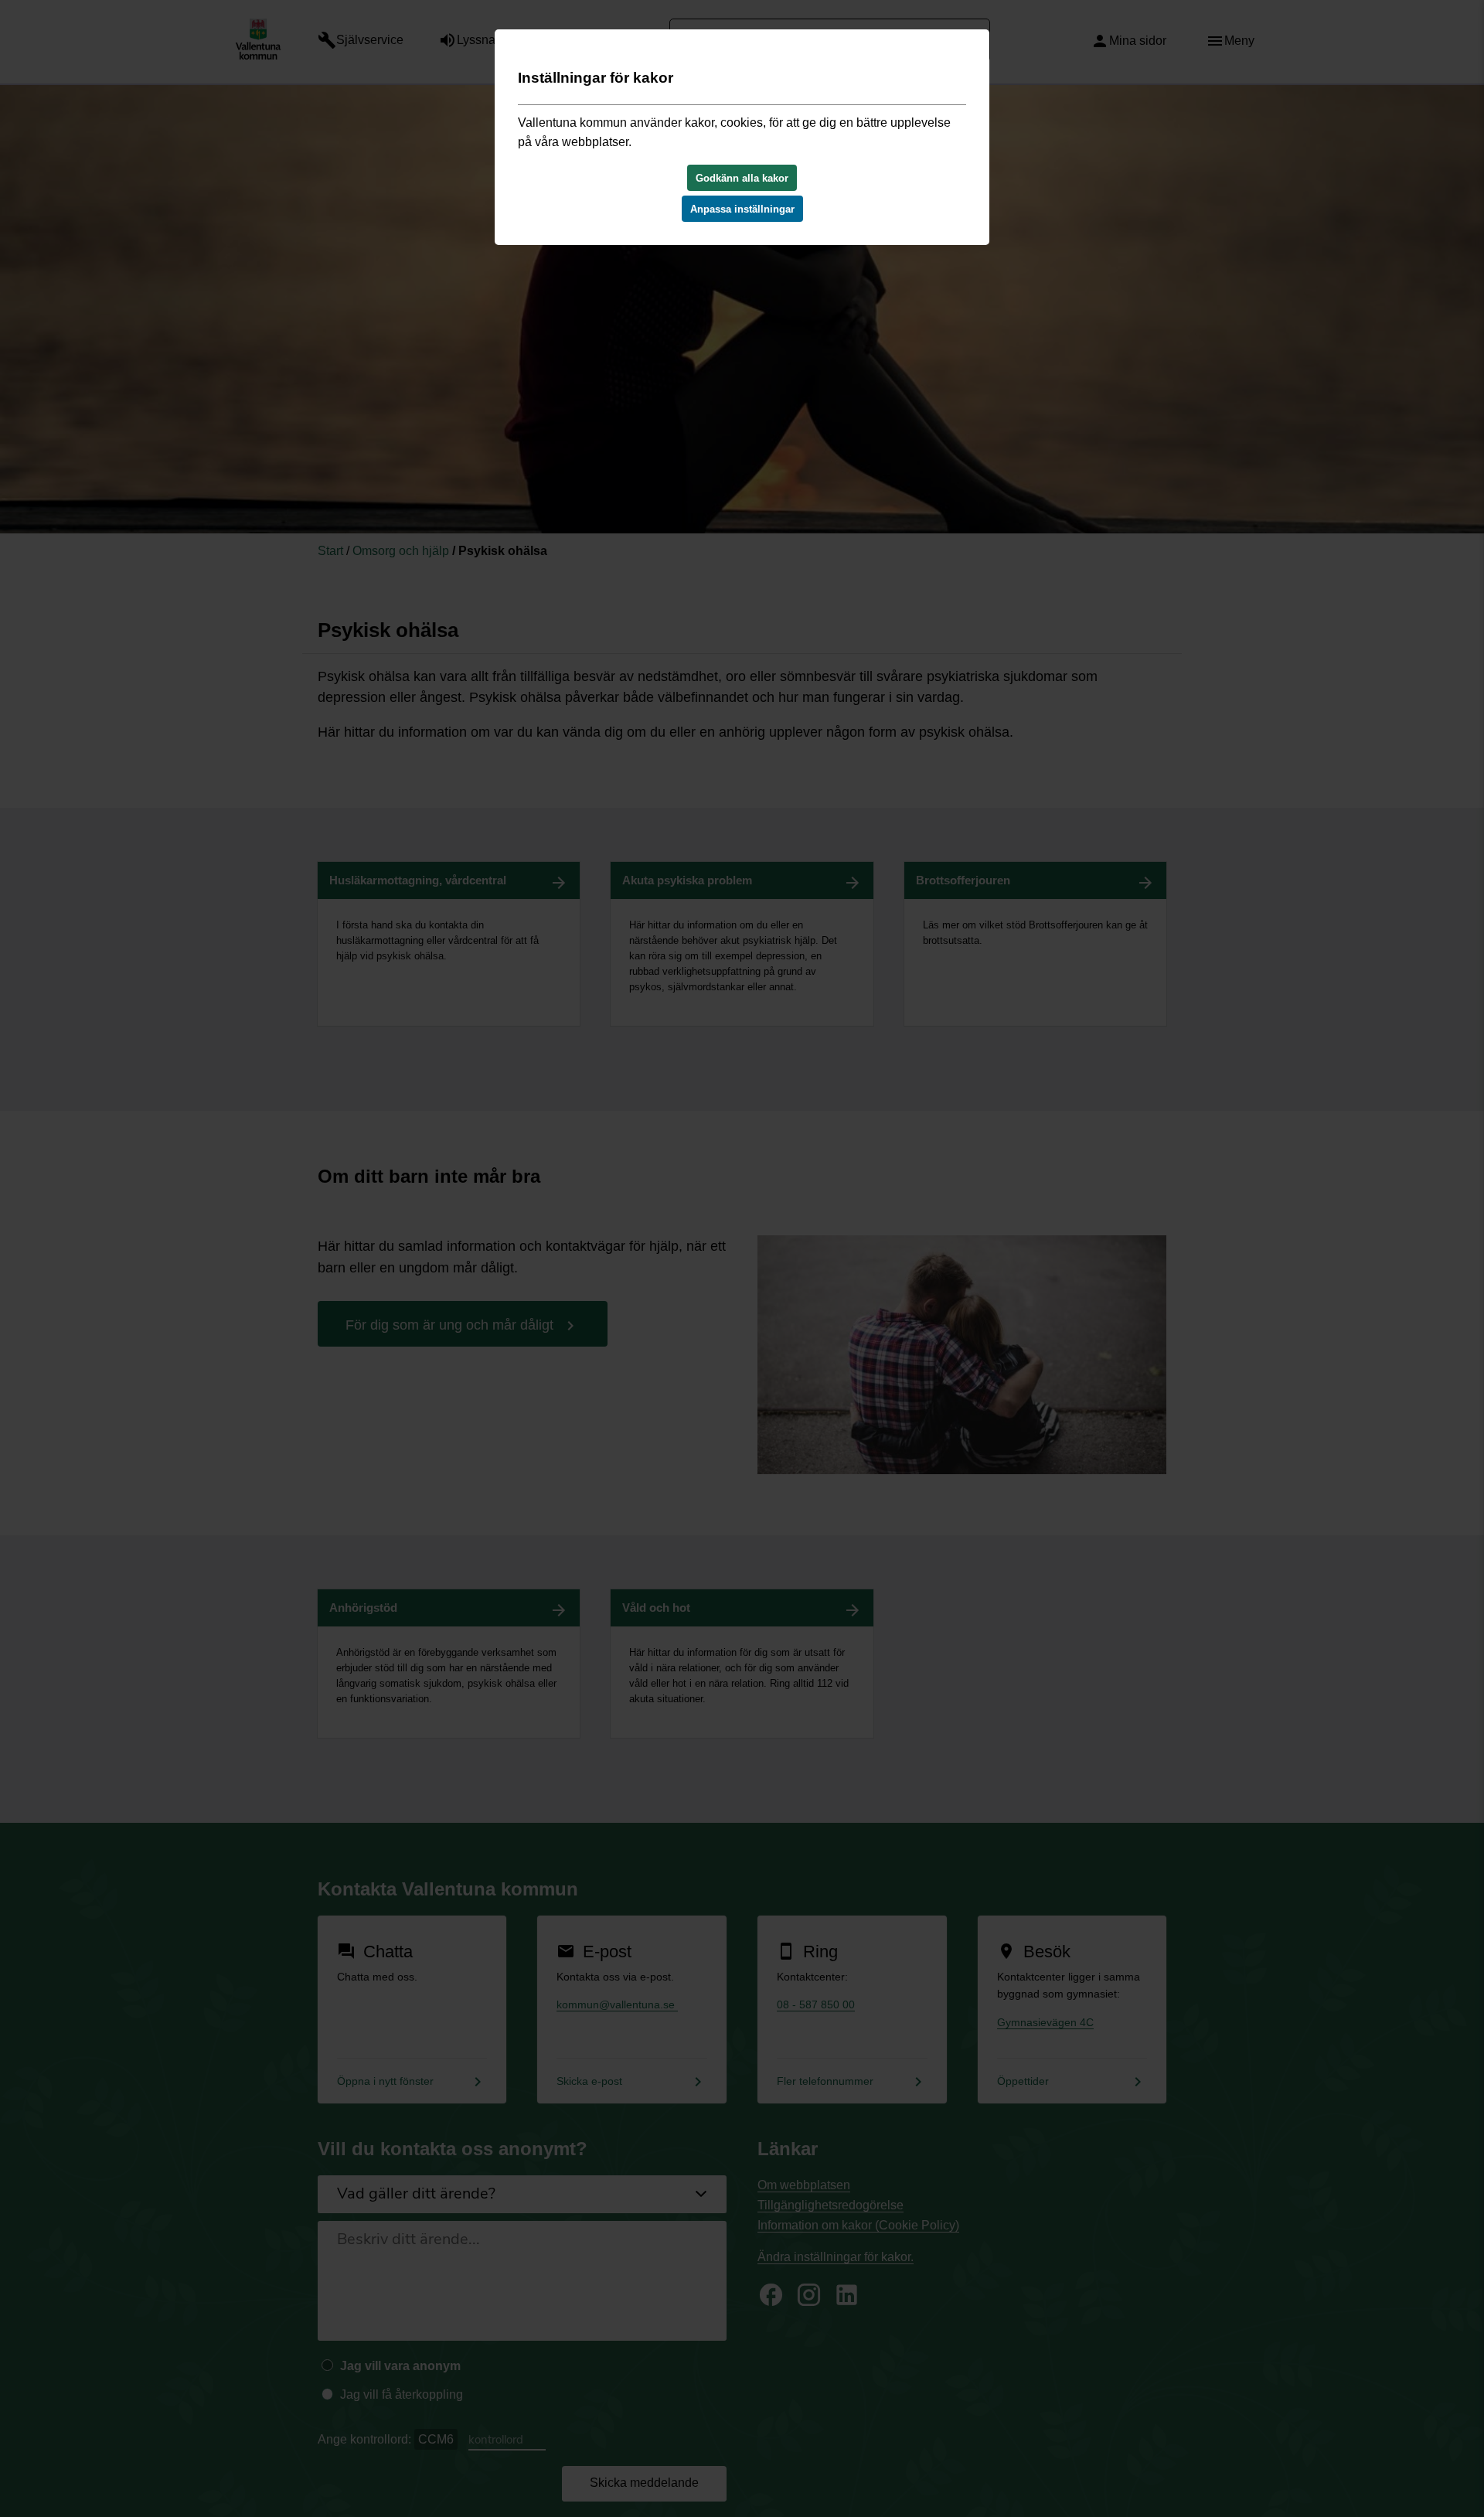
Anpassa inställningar (742, 209)
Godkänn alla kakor (742, 178)
